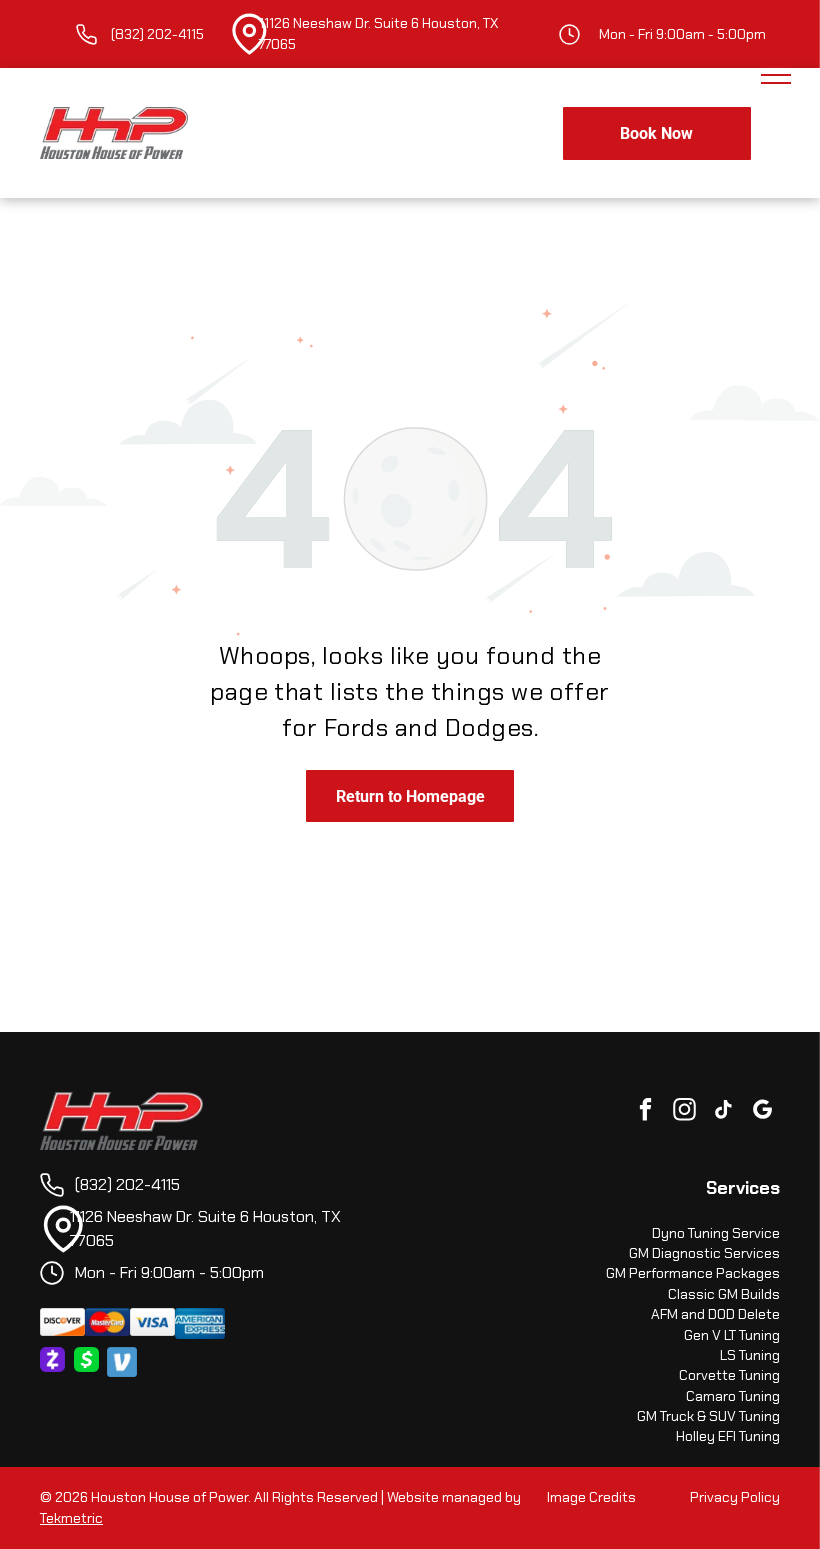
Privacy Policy (735, 1497)
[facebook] (645, 1112)
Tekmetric (71, 1518)
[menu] (776, 75)
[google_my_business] (762, 1112)
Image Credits (591, 1497)
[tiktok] (723, 1112)
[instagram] (684, 1112)
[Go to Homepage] (121, 1102)
